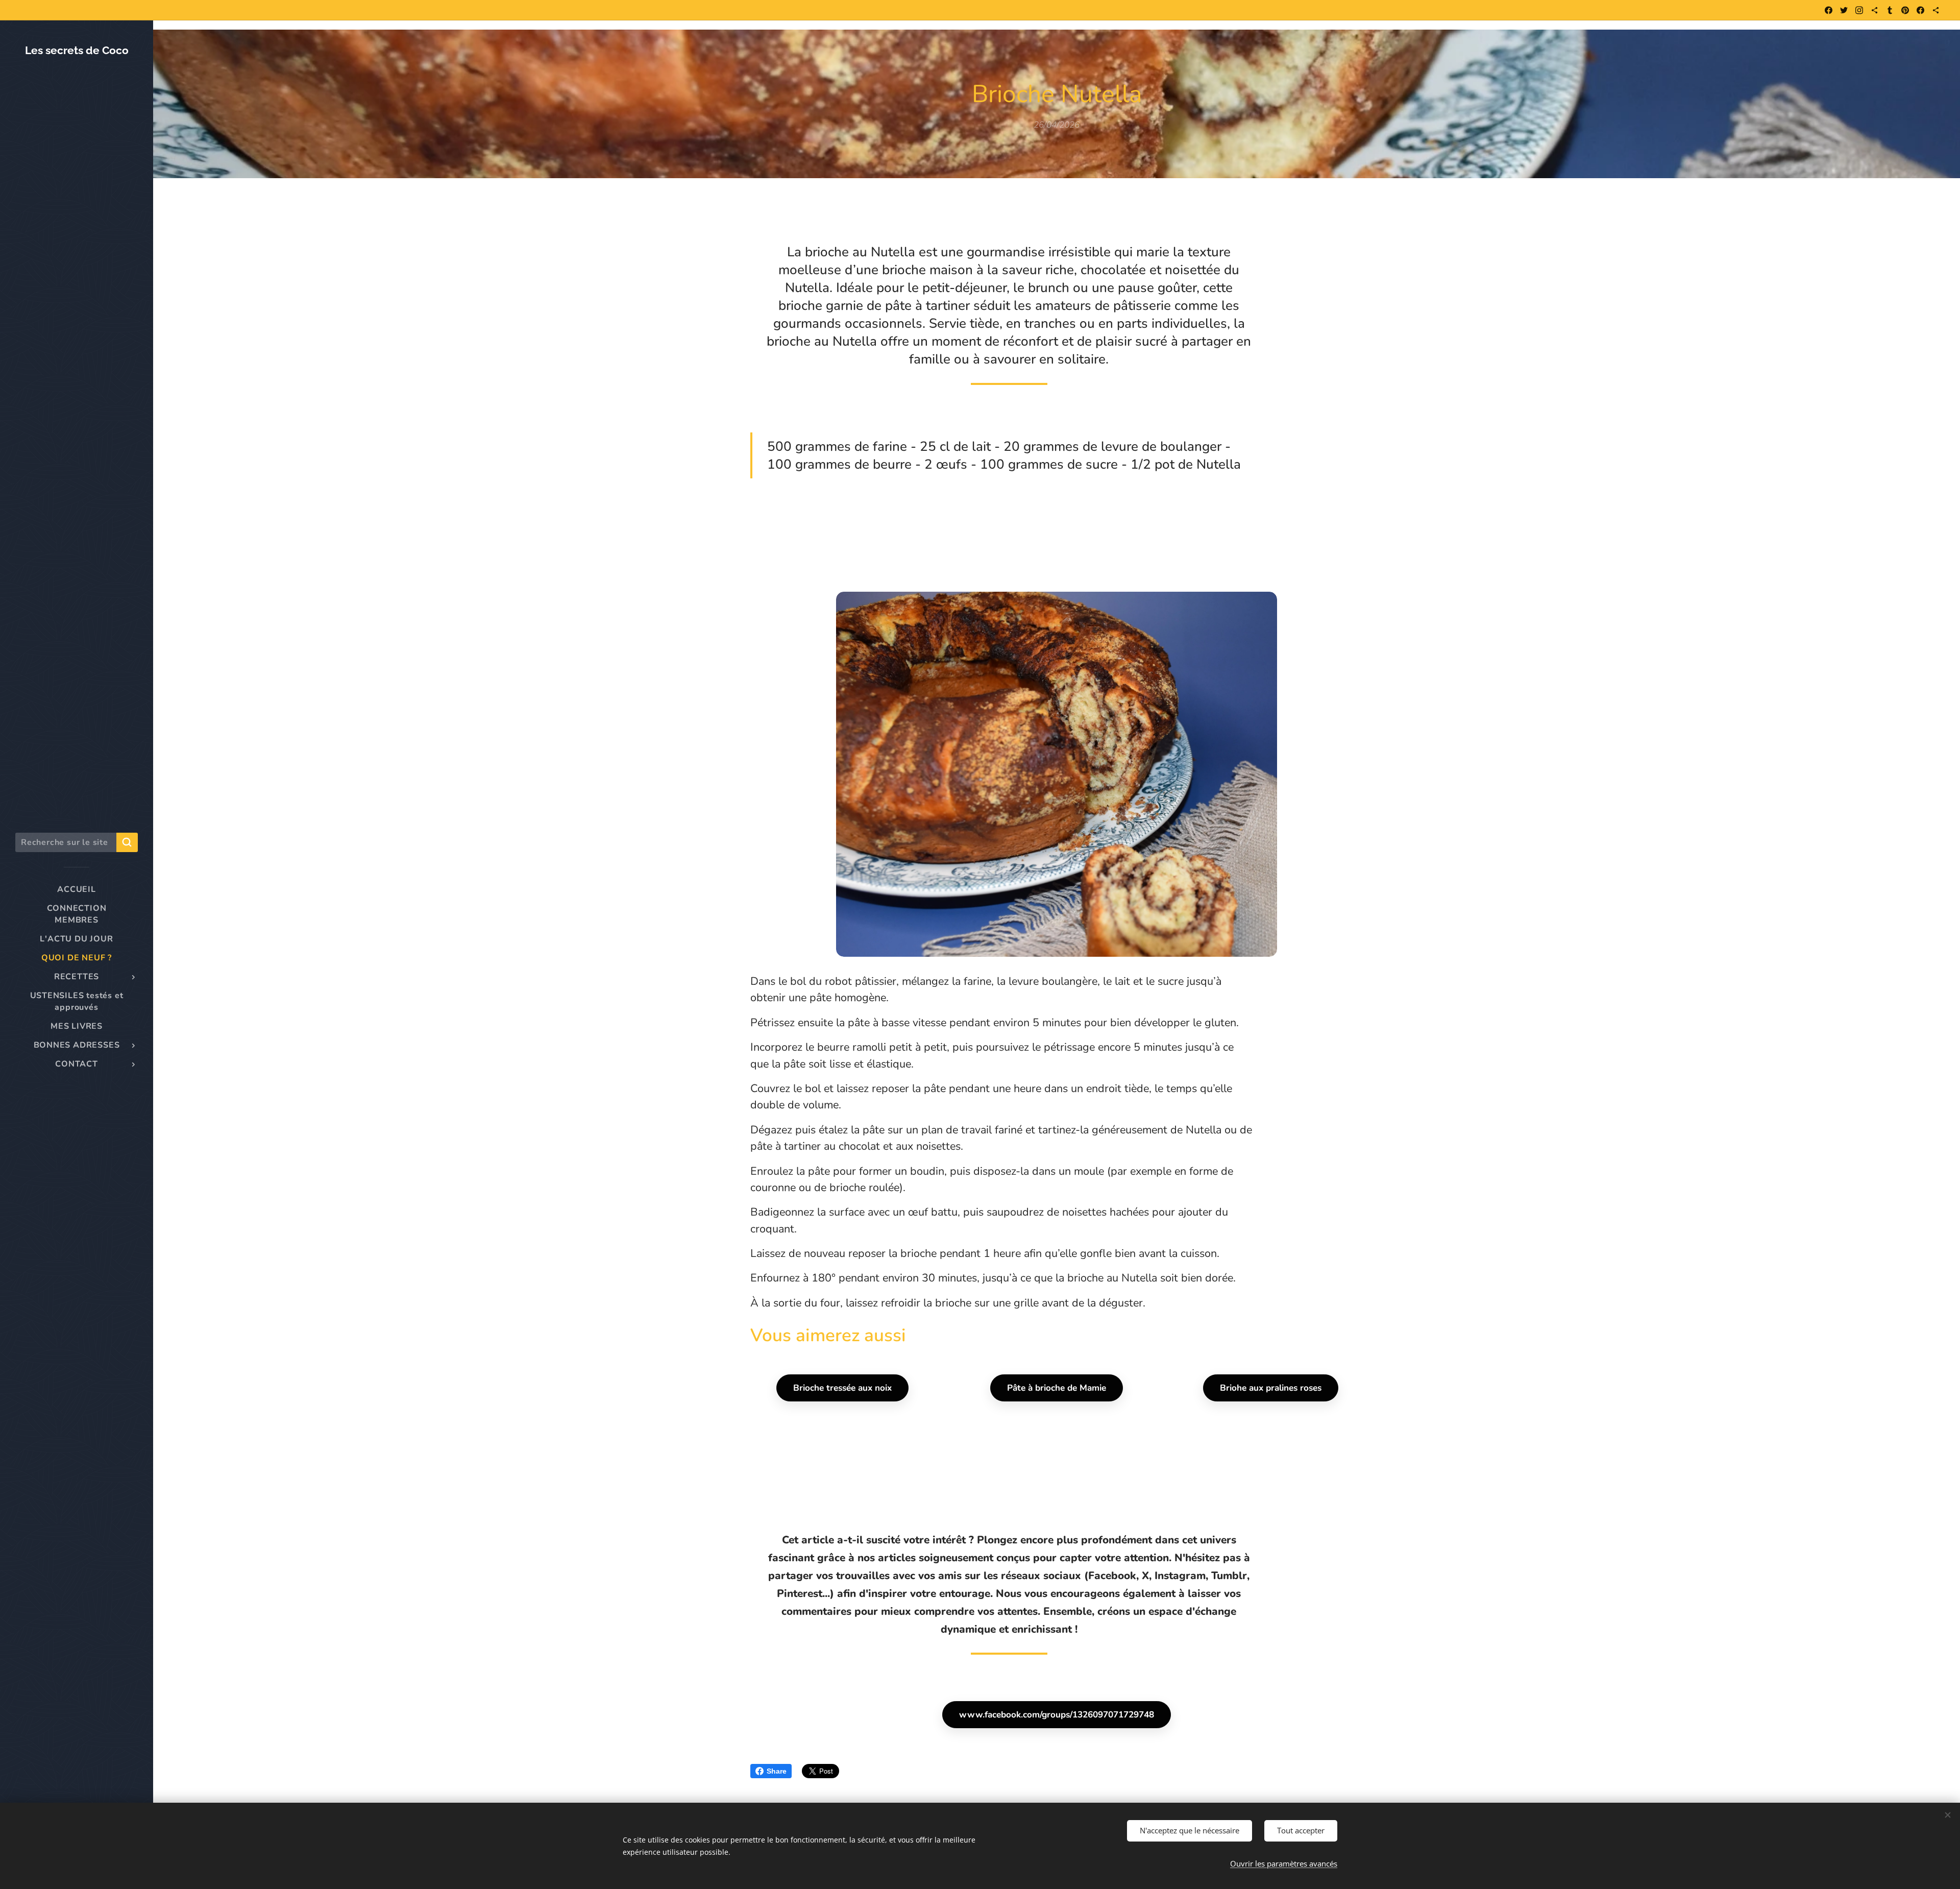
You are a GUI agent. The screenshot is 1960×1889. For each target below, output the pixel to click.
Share (777, 1771)
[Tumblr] (1890, 10)
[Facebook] (1829, 10)
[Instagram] (1859, 10)
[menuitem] (77, 890)
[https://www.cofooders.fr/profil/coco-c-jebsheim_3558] (1936, 10)
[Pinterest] (1905, 10)
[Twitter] (1844, 10)
